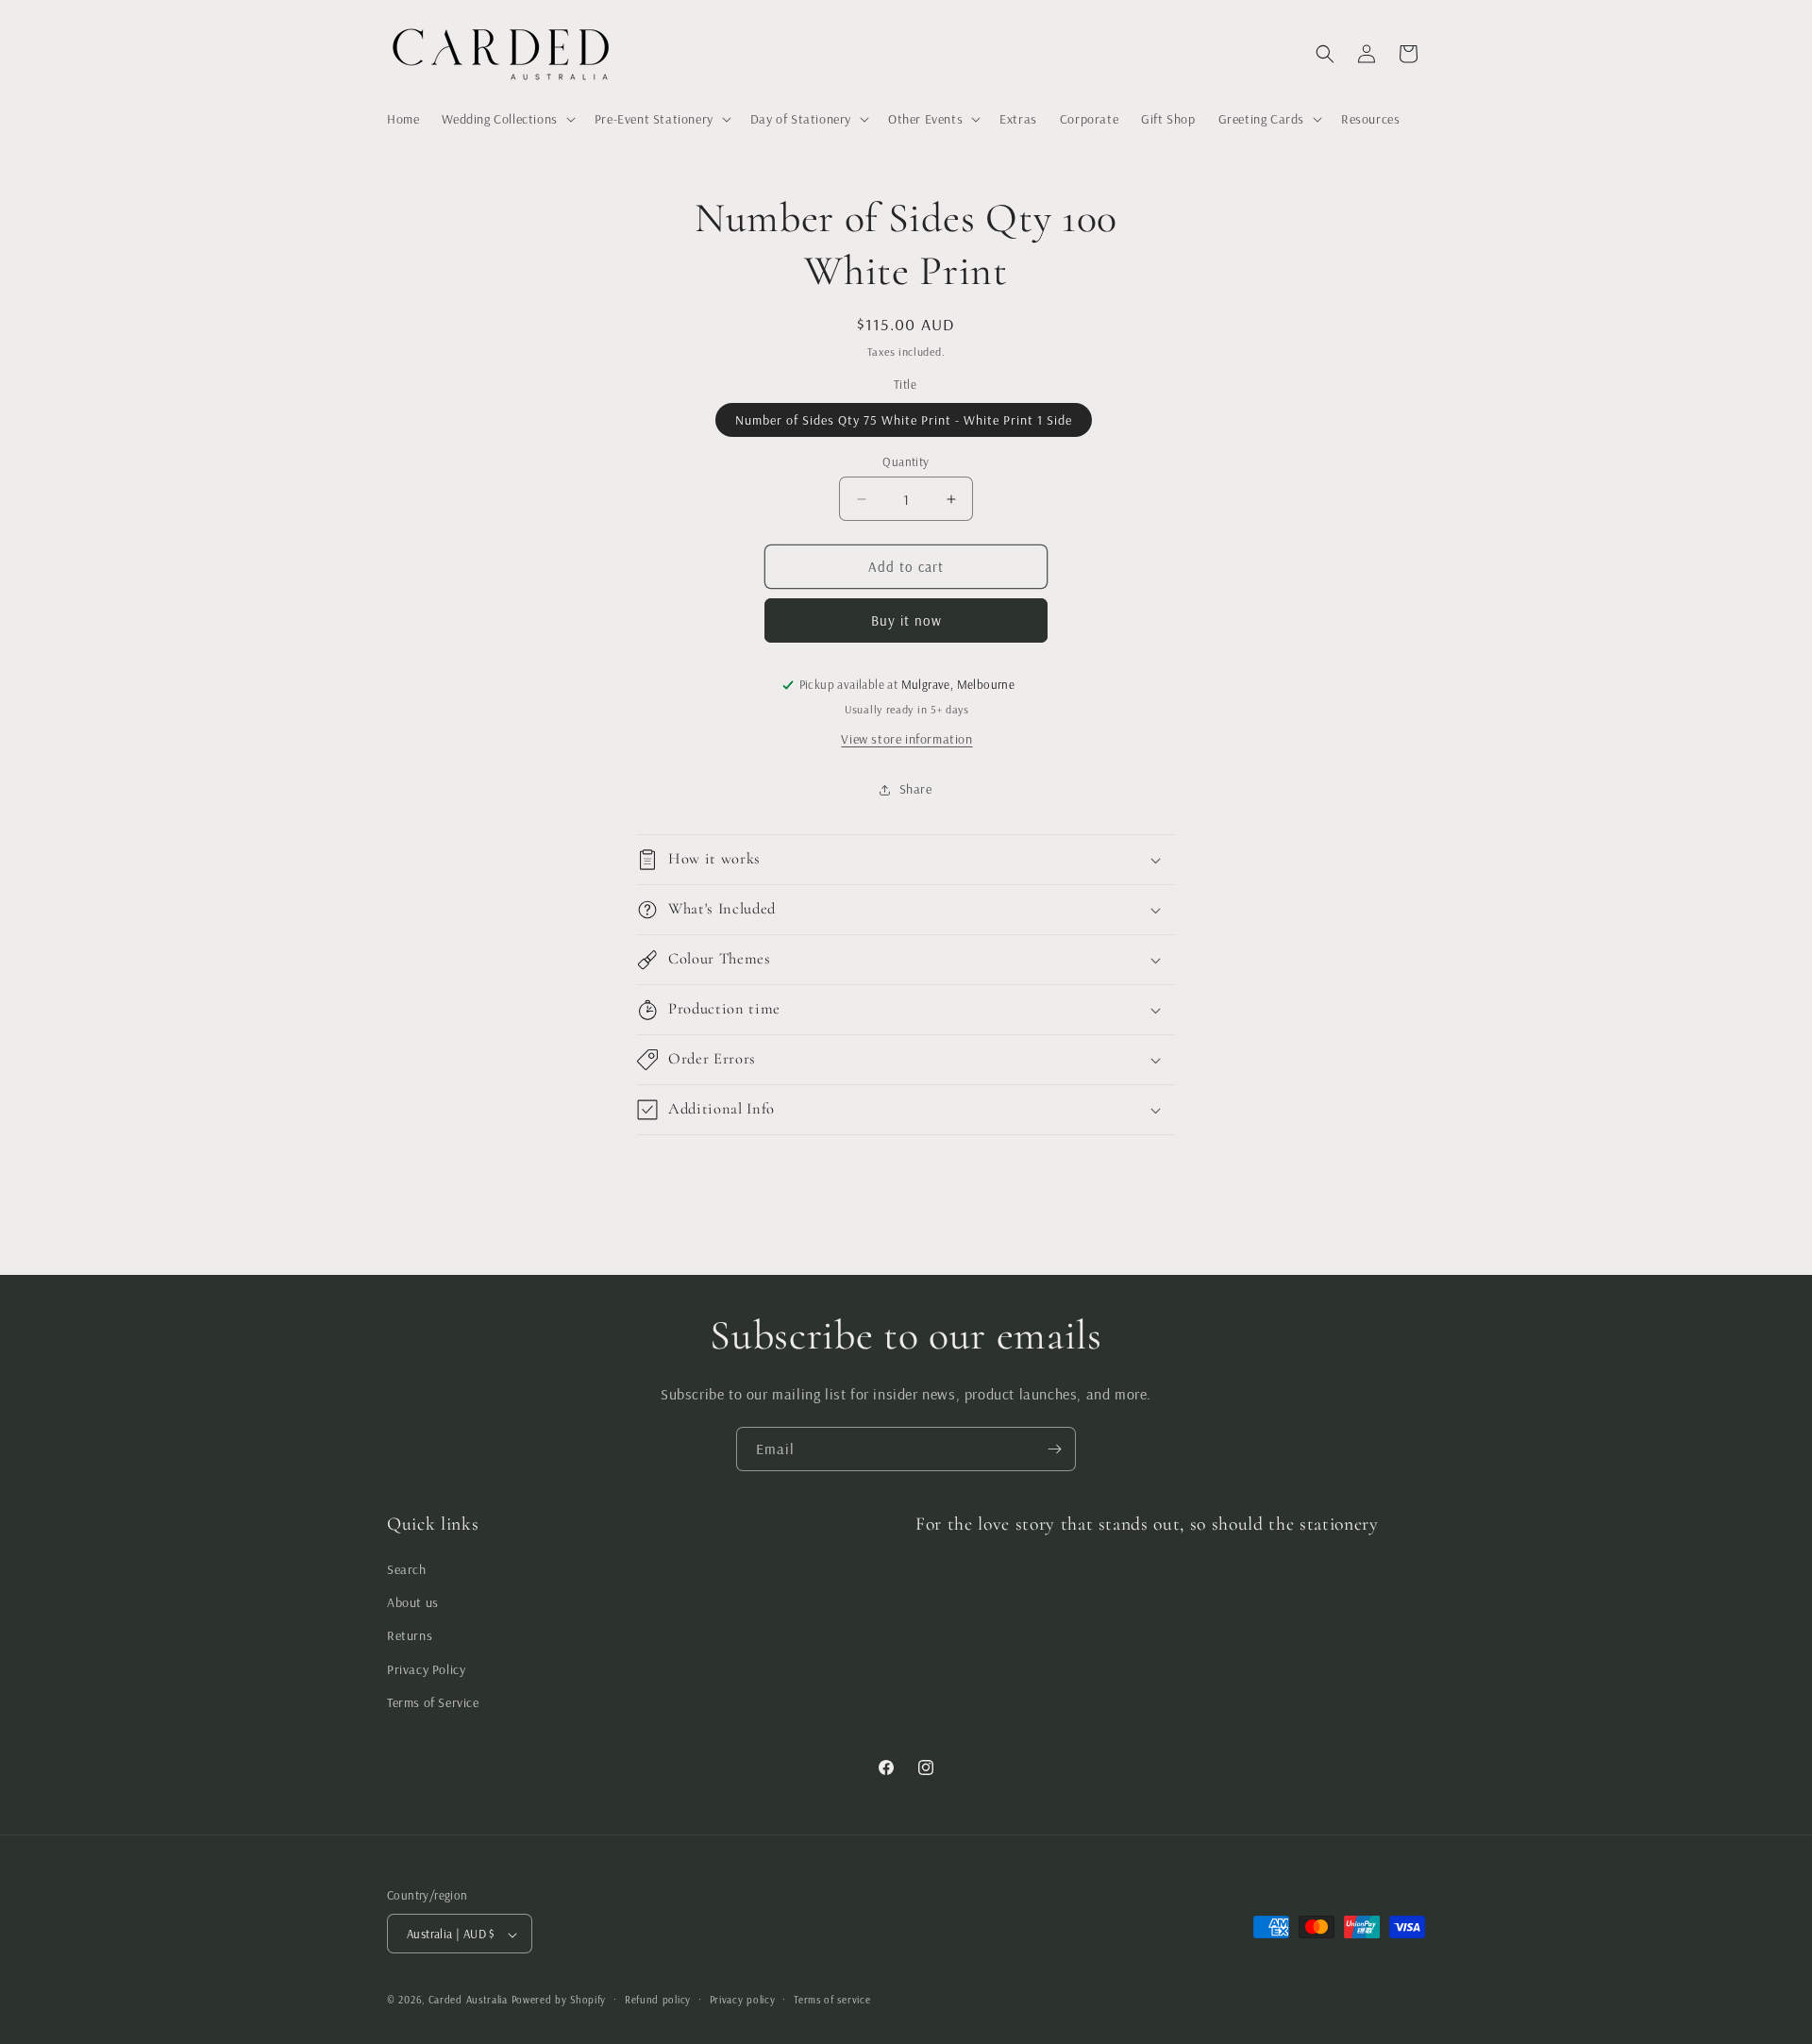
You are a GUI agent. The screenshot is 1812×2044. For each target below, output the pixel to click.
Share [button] (916, 789)
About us (413, 1602)
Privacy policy (743, 2000)
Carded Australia (468, 2001)
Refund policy (658, 2000)
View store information (906, 739)
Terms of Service (433, 1702)
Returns (410, 1636)
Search (407, 1569)
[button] (506, 119)
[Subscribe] (1054, 1449)
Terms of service (832, 2000)
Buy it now (906, 620)
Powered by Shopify (559, 2001)
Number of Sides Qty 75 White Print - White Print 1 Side (904, 420)
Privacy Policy (426, 1669)
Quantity (906, 461)
